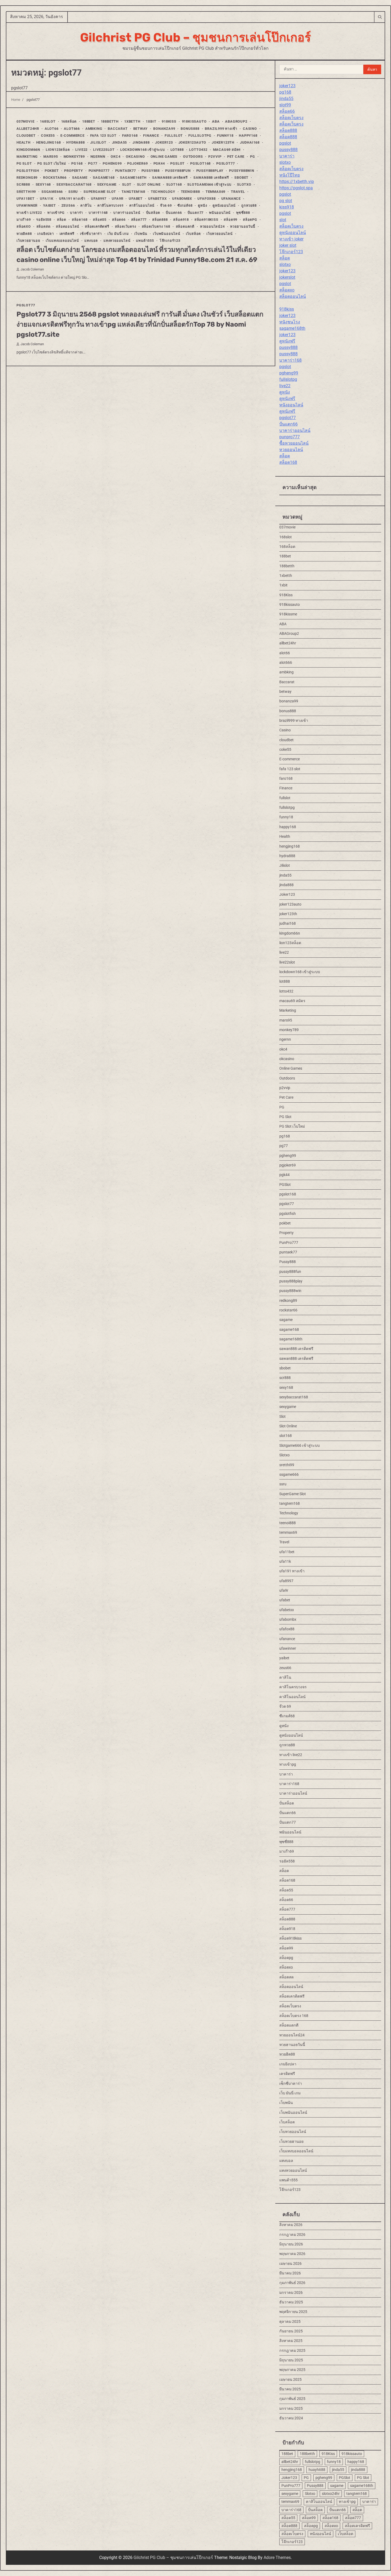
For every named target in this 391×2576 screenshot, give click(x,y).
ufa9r (117, 199)
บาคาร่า (76, 213)
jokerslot (287, 277)
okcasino (135, 157)
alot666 (72, 129)
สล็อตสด (43, 227)
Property (73, 171)
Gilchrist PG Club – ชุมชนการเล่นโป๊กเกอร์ (195, 37)
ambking (94, 129)
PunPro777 (99, 171)
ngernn (98, 157)
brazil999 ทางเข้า (221, 129)
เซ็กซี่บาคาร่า (91, 234)
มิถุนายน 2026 (291, 2244)
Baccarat (118, 129)
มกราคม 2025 (291, 2408)
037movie (25, 122)
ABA (216, 122)
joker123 (287, 86)
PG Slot (24, 164)
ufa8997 (99, 199)
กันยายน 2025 (291, 2331)
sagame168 (104, 178)
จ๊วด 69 (166, 206)
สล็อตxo (24, 227)
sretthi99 (26, 192)
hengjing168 (49, 143)
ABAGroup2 (236, 122)
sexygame (107, 185)
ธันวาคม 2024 (291, 2418)
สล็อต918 (181, 220)
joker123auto (192, 143)
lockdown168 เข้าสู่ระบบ (143, 150)
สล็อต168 (80, 220)
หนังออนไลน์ (291, 405)
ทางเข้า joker (291, 239)
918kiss (287, 309)
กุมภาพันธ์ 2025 (292, 2399)
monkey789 (74, 157)
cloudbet (26, 136)
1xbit (151, 122)
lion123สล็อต (58, 150)
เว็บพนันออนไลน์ (167, 234)
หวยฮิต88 (24, 234)
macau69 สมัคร (227, 150)
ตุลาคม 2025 (290, 2321)
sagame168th (133, 178)
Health (24, 143)
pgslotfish (28, 171)
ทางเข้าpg (56, 213)
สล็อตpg (250, 220)
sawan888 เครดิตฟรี (170, 178)
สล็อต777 (139, 220)
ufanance (231, 199)
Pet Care (236, 157)
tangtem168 (133, 192)
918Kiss (169, 122)
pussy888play (210, 171)
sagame (80, 178)
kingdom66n (28, 150)
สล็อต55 (100, 220)
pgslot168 (200, 164)
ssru (73, 192)
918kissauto (194, 122)
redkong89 (27, 178)
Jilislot (98, 143)
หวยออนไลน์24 (212, 227)
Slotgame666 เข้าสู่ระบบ (209, 185)
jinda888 (141, 143)
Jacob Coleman (32, 270)
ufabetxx (157, 199)
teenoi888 (190, 192)
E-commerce (72, 136)
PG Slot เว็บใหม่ (51, 164)
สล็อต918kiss (206, 220)
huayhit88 (317, 2470)
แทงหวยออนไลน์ (117, 241)
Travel (238, 192)
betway (141, 129)
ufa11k (47, 199)
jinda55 (120, 143)
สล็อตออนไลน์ (68, 227)
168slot (48, 122)
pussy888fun (178, 171)
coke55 (48, 136)
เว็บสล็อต (194, 234)
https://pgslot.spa (296, 188)
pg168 (77, 164)
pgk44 (159, 164)
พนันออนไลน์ (220, 213)
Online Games (164, 157)
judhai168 (250, 143)
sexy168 (43, 185)
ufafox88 (206, 199)
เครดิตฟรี (67, 234)
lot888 (177, 150)
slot (283, 220)
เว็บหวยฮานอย (28, 241)
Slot (127, 185)
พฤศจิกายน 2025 (293, 2312)
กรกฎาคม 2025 (292, 2350)
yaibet (49, 206)
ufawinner (27, 206)
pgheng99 (112, 164)
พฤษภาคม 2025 (292, 2370)
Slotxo (244, 185)
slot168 (174, 185)
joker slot (288, 245)
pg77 (93, 164)
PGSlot (177, 164)
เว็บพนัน (141, 234)
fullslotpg (200, 136)
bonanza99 (164, 129)
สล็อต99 (230, 220)
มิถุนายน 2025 (291, 2360)
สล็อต (62, 220)
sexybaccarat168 (74, 185)
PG (253, 157)
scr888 (23, 185)
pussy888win (242, 171)
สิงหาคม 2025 (291, 2341)
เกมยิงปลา (45, 234)
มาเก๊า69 (24, 220)
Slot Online (149, 185)
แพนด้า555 (145, 241)
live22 (81, 150)
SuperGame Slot (100, 192)
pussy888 (288, 150)
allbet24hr (28, 129)
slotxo (285, 162)
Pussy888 (151, 171)
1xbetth (132, 122)
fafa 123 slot (103, 136)
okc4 (115, 157)
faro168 (130, 136)
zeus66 (68, 206)
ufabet (136, 199)
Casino (250, 129)
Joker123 (164, 143)
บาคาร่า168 (98, 213)
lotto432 (198, 150)
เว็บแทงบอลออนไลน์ (62, 241)
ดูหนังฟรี (287, 341)
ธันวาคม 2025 (291, 2302)
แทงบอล (91, 241)
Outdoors (193, 157)
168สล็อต (69, 122)
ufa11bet (25, 199)
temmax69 (215, 192)
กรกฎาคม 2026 (292, 2235)
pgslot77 (225, 164)
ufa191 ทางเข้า (72, 199)
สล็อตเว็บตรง (126, 227)
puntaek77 (126, 171)
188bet (89, 122)
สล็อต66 (119, 220)
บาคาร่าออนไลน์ (127, 213)
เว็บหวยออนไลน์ (220, 234)
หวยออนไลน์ (291, 450)
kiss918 (287, 207)
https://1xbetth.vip (297, 182)
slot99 (285, 105)
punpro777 (290, 437)
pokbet (52, 171)
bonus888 (190, 129)
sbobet (241, 178)
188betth (110, 122)
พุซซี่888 (243, 213)
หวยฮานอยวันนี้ (243, 227)
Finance (151, 136)
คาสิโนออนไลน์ (142, 206)
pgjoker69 (137, 164)
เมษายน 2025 (290, 2379)
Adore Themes (277, 2558)
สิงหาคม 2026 (291, 2225)
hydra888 (75, 143)
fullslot (174, 136)
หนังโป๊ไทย (290, 175)
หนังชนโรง (290, 322)
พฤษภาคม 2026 (292, 2254)
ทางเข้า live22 (29, 213)
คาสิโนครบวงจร (111, 206)
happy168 (248, 136)
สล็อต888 (160, 220)
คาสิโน (86, 206)
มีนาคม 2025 (290, 2389)
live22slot (104, 150)
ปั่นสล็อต (153, 213)
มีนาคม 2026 (290, 2273)
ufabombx (182, 199)
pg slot (286, 201)
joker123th (223, 143)
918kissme (288, 614)
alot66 (52, 129)
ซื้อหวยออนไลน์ (294, 443)
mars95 (51, 157)
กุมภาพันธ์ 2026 (292, 2283)
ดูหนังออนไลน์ (224, 206)
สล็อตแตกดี (185, 227)
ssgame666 (52, 192)
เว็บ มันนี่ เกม (118, 234)
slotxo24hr (331, 2494)
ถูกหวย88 (249, 206)
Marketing (27, 157)
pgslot (285, 143)
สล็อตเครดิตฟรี (97, 227)
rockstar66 (55, 178)
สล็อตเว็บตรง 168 (156, 227)
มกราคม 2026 (291, 2292)
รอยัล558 (44, 220)
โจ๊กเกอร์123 (170, 241)
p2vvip (215, 157)
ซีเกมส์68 (185, 206)
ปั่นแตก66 (174, 213)
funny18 (225, 136)
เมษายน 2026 (290, 2264)
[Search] (380, 17)
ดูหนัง (202, 206)
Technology (163, 192)
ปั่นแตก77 (196, 213)
